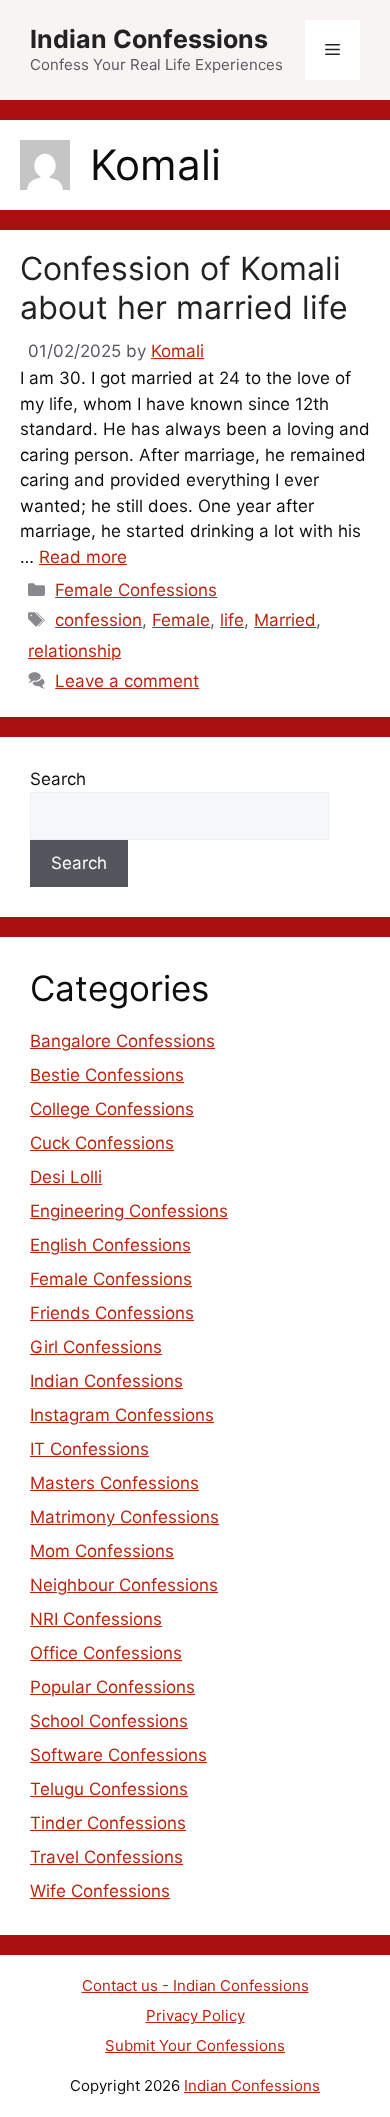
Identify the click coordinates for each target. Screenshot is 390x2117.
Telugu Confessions (109, 1789)
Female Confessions (136, 590)
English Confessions (110, 1245)
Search (58, 779)
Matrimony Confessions (124, 1517)
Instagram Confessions (122, 1415)
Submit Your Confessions (195, 2045)
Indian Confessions (149, 39)
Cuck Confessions (102, 1143)
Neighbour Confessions (124, 1585)
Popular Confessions (112, 1687)
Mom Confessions (102, 1551)
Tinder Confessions (108, 1823)
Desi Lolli (66, 1177)
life (232, 620)
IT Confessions (89, 1449)
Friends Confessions (112, 1313)
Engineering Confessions (129, 1211)
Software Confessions (118, 1755)
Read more (83, 557)
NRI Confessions (96, 1619)
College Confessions (112, 1109)
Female (181, 620)
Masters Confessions (114, 1483)
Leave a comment (127, 681)
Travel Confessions (106, 1857)
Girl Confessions (96, 1347)
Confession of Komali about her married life (184, 287)
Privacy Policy (195, 2015)
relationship (74, 651)
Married (285, 620)
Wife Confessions (100, 1891)
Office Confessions (106, 1653)
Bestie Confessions (107, 1075)
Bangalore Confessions (122, 1041)
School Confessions (109, 1721)
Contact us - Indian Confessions (195, 1985)
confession (98, 620)
